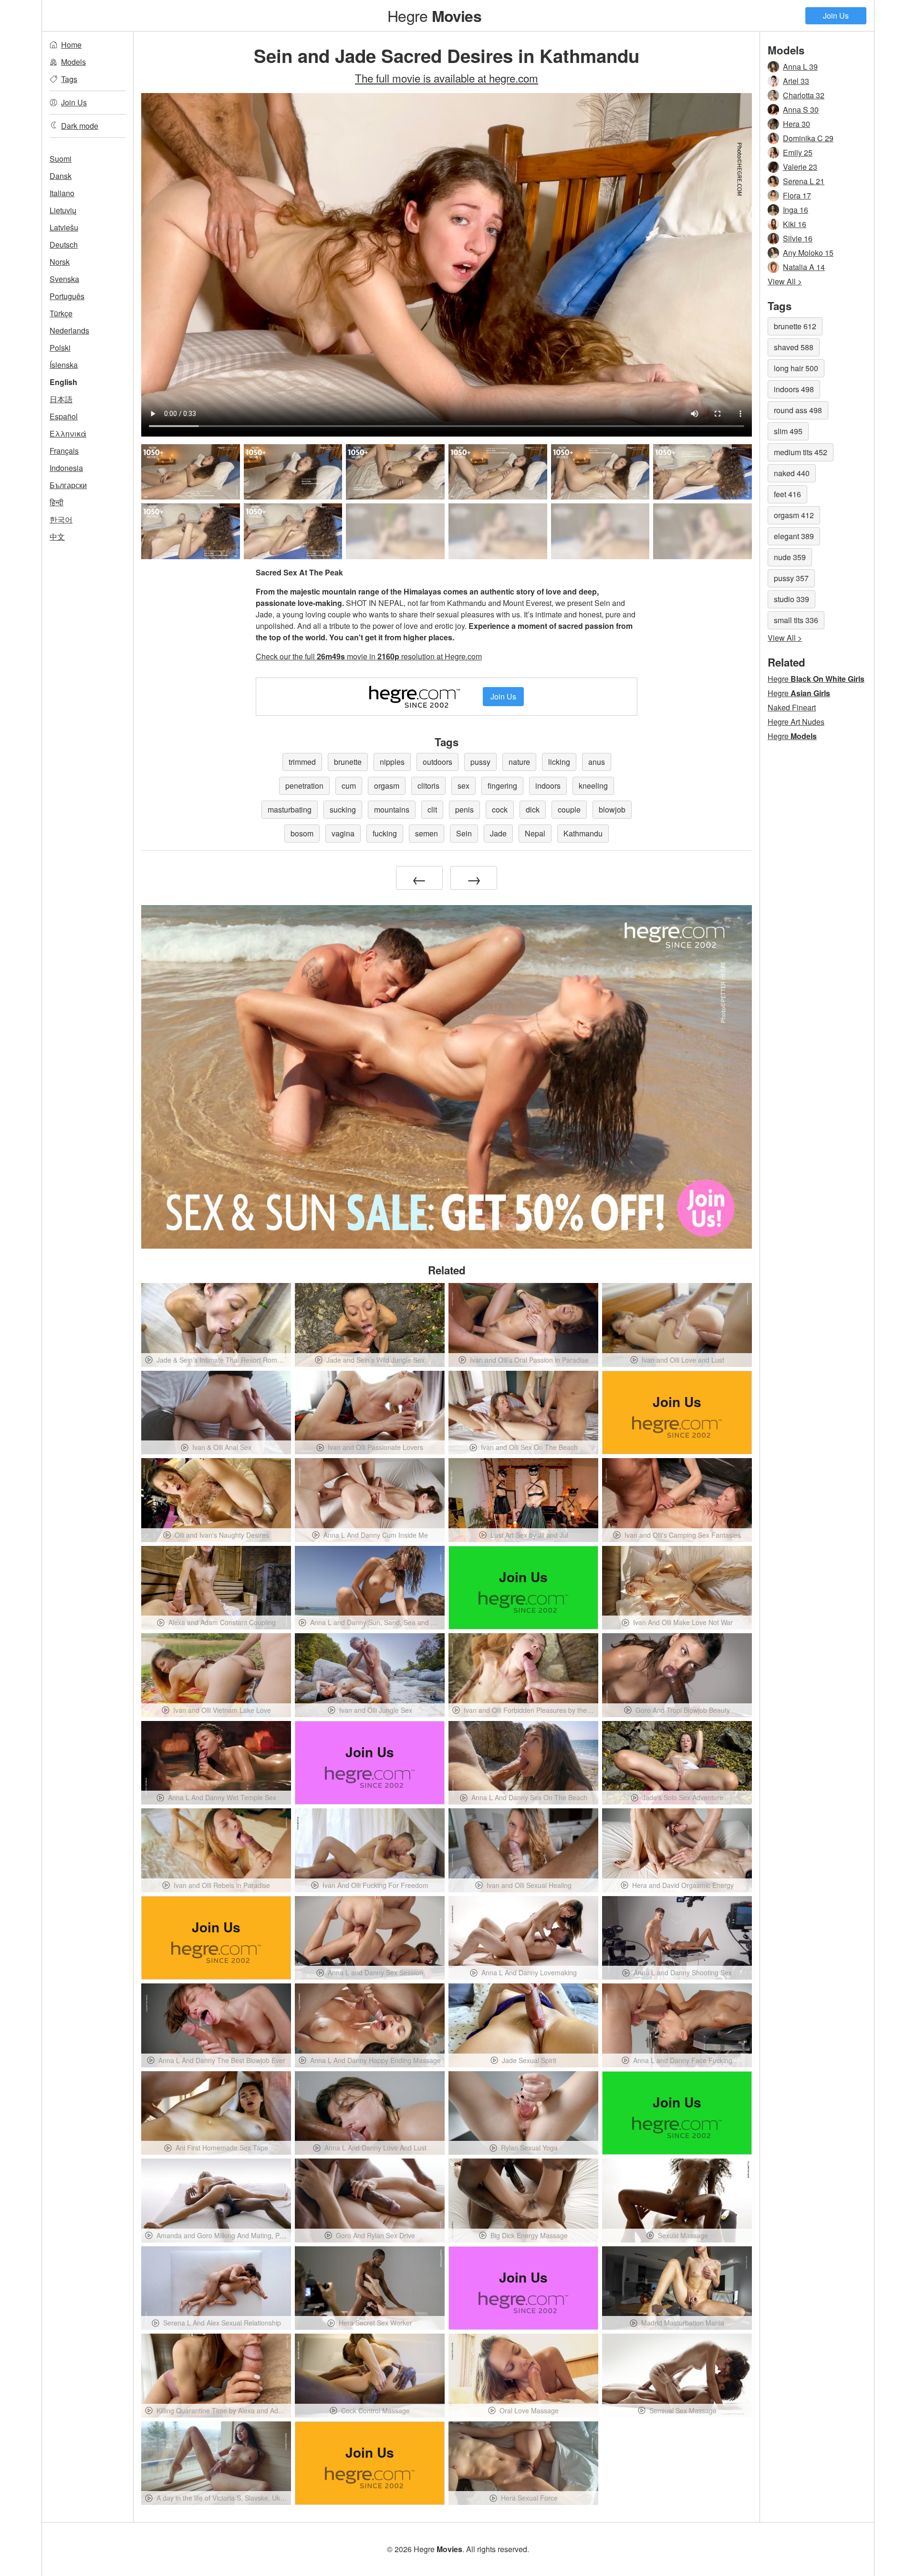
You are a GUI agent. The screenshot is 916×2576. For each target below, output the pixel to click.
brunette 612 (795, 326)
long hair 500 (796, 368)
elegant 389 (794, 536)
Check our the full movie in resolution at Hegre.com (369, 656)
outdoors (437, 762)
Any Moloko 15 (808, 253)
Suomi (61, 159)
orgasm (387, 786)
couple (569, 809)
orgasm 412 (794, 515)
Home (71, 45)
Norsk (60, 262)
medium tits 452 (801, 452)
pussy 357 (791, 578)
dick (533, 809)
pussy (480, 762)
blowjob (612, 809)
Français (64, 451)
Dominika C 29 (808, 138)
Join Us (836, 16)
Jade (498, 833)
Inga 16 (796, 210)
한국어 (61, 519)
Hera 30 (796, 124)
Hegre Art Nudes (796, 722)
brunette (348, 762)
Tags (69, 79)
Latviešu (64, 227)
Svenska (64, 279)
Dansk (61, 176)
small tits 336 (796, 620)
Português (67, 296)
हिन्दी (57, 502)
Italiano (62, 193)
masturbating (290, 809)
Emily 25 (798, 152)
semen (427, 833)
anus (597, 762)
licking (559, 762)
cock (500, 809)
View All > (785, 281)
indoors (548, 786)
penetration (304, 786)
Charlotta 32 (804, 95)
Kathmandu (583, 833)
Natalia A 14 (804, 267)
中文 (57, 537)
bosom (302, 833)
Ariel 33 (796, 81)
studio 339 (791, 599)
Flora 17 (797, 195)
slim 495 (788, 431)
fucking (385, 833)
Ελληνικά (68, 433)
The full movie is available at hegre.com (447, 78)
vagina (343, 833)
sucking (343, 809)
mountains (392, 809)
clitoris (428, 786)
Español (64, 416)
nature (519, 762)
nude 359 (790, 557)
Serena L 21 (804, 181)
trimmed (302, 762)
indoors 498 (794, 389)
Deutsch (64, 245)
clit (432, 809)
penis (464, 809)
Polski (60, 348)
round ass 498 (798, 410)
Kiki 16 (795, 224)
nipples (392, 762)
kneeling (593, 786)
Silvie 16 (798, 238)
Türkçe (61, 313)
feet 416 (787, 494)
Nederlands (69, 330)
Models (73, 62)
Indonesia (66, 468)
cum (349, 786)
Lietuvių (63, 210)
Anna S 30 (801, 110)
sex (463, 786)
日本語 (61, 399)
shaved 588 (794, 347)
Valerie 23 (800, 167)
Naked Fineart (792, 707)
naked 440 (792, 473)
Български (68, 485)
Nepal (535, 833)
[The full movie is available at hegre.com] (395, 531)
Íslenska (64, 365)
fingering (502, 786)
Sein (464, 833)
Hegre (434, 15)
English (63, 382)
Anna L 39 (800, 67)
